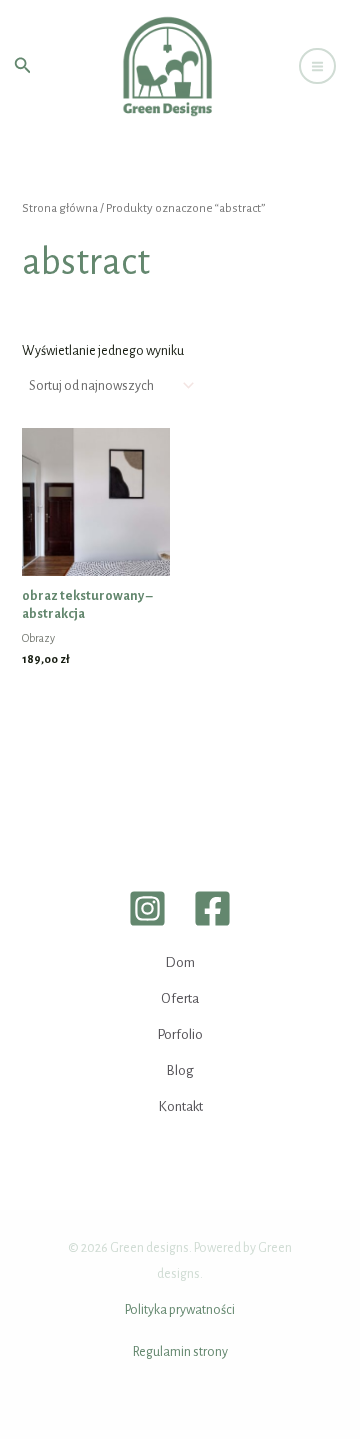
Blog (180, 1070)
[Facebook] (212, 908)
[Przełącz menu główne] (317, 66)
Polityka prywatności (180, 1310)
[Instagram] (147, 908)
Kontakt (180, 1106)
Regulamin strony (180, 1352)
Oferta (180, 998)
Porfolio (180, 1034)
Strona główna (60, 208)
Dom (180, 962)
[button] (23, 66)
